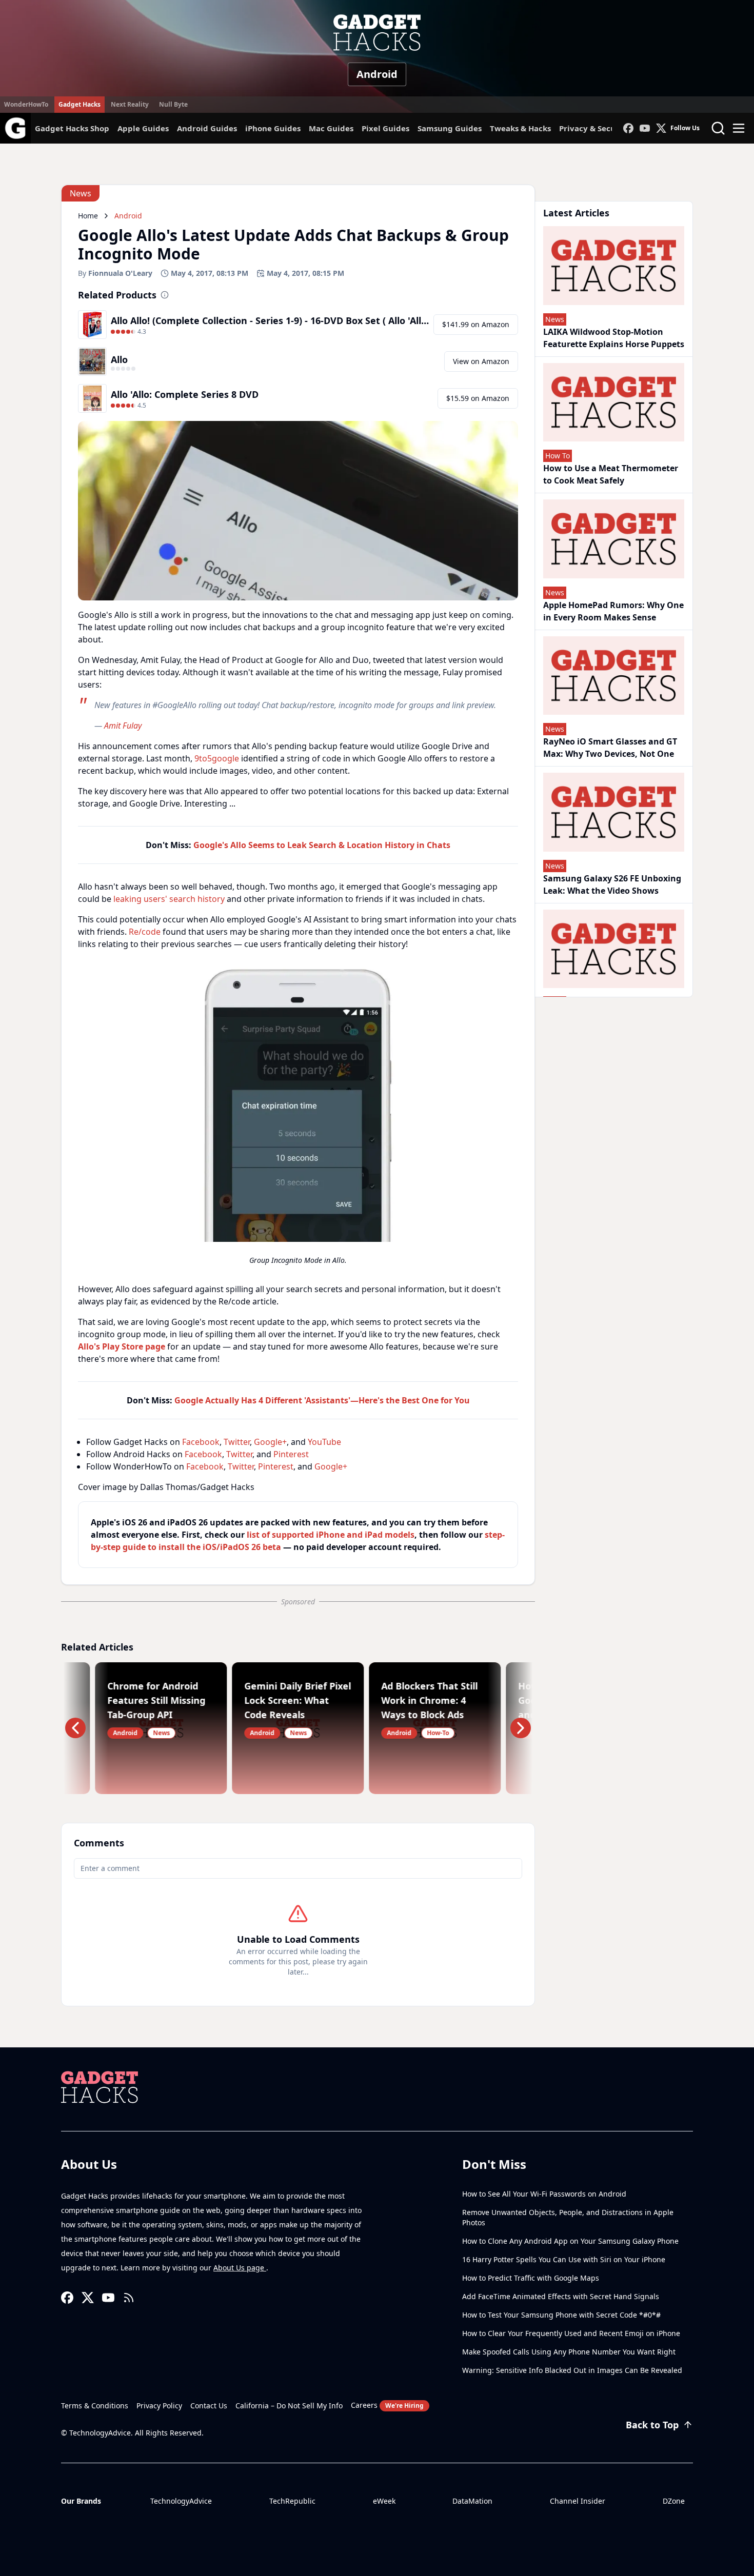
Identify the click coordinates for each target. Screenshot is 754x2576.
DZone (674, 2501)
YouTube (324, 1442)
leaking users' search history (169, 899)
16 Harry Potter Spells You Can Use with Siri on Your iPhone (564, 2259)
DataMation (472, 2501)
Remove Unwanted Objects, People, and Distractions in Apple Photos (568, 2217)
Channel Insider (578, 2501)
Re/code (145, 932)
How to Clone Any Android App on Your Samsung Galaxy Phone (570, 2241)
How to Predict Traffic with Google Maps (531, 2278)
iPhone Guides (273, 128)
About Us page (240, 2268)
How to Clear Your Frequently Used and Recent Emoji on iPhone (571, 2333)
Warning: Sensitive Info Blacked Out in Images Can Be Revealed (572, 2370)
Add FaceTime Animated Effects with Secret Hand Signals (561, 2296)
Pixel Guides (385, 128)
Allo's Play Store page (122, 1346)
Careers (387, 2405)
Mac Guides (331, 128)
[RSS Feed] (129, 2298)
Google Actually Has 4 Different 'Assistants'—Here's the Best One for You (322, 1400)
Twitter (237, 1442)
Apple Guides (143, 128)
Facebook (201, 1442)
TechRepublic (292, 2501)
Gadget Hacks (80, 104)
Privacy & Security (594, 128)
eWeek (384, 2501)
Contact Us (209, 2406)
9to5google (217, 758)
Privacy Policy (159, 2406)
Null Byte (173, 104)
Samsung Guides (450, 128)
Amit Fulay (123, 726)
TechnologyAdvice (181, 2501)
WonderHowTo (26, 104)
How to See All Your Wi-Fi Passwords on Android (544, 2194)
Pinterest (291, 1454)
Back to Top (652, 2425)
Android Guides (207, 128)
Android (377, 74)
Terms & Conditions (95, 2406)
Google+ (270, 1442)
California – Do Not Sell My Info (289, 2406)
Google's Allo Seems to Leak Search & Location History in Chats (322, 845)
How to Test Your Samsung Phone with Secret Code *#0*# (561, 2315)
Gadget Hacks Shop (72, 128)
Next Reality (130, 104)
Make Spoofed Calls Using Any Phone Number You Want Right (569, 2352)
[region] (298, 1116)
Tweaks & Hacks (520, 128)
